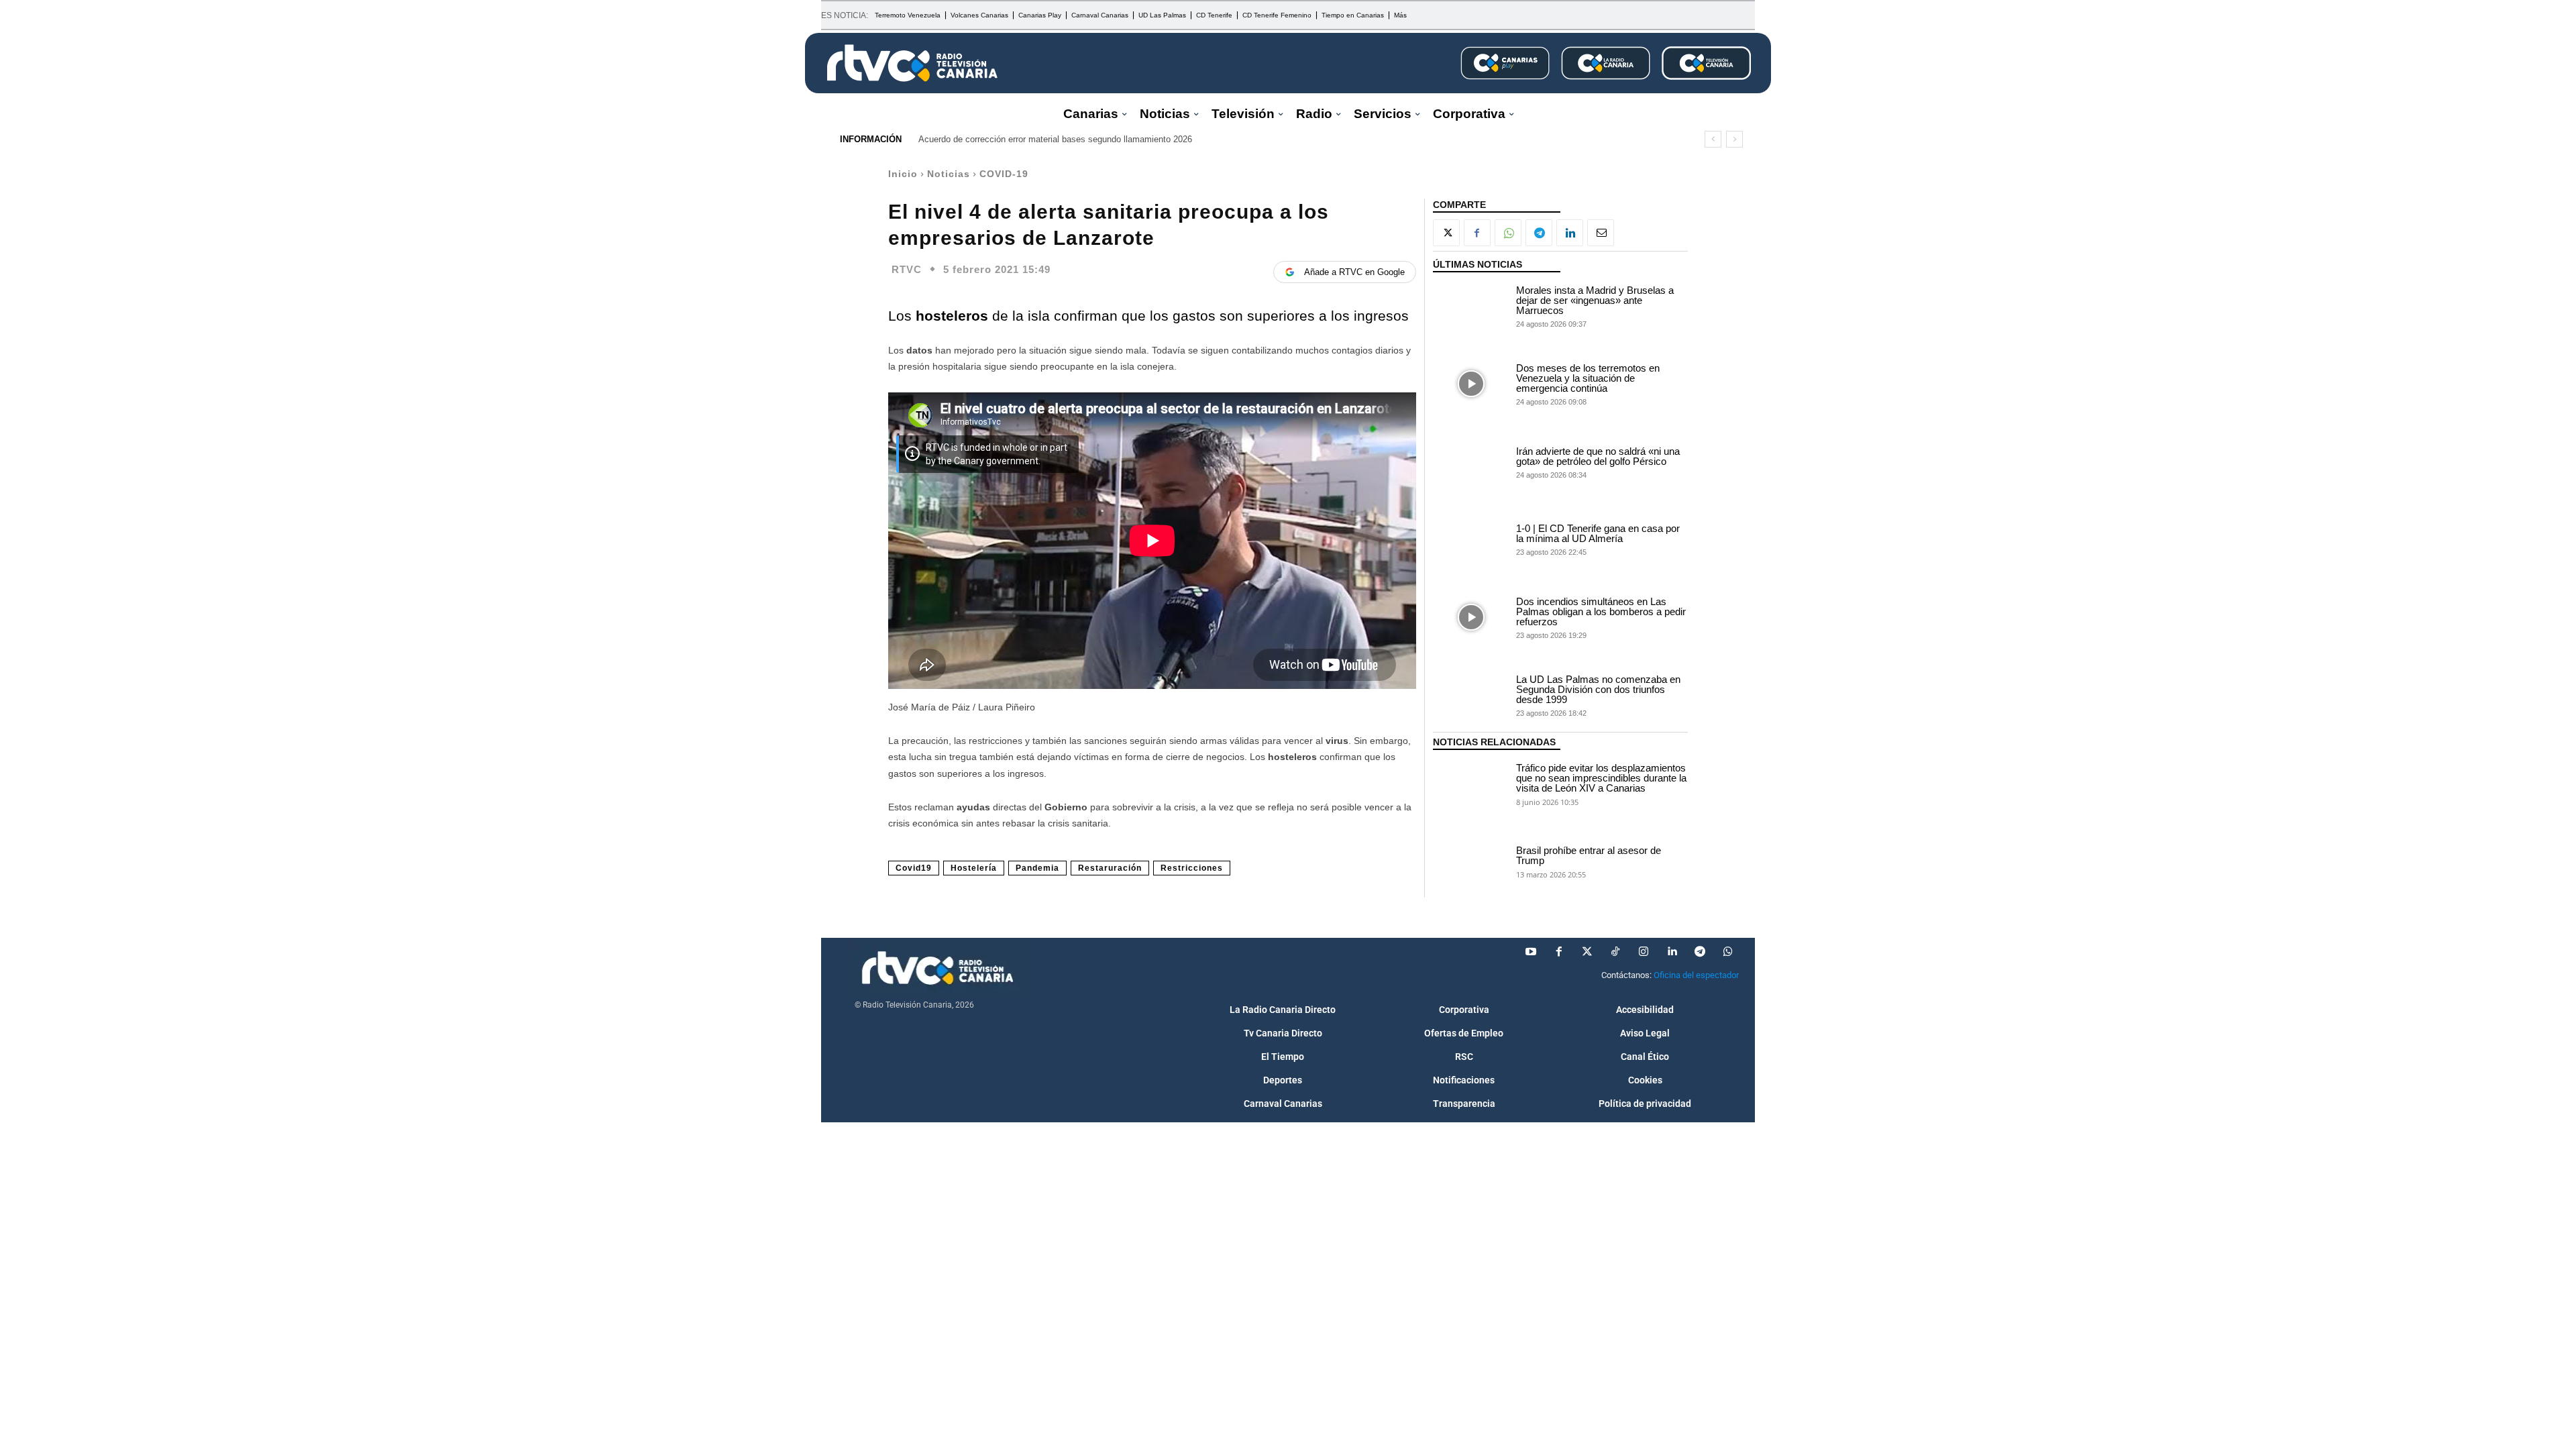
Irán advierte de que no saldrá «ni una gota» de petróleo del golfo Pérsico (1598, 456)
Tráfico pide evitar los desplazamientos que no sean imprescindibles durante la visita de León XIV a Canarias (1601, 778)
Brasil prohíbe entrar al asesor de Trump (1589, 855)
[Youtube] (1531, 952)
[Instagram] (1644, 952)
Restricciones (1192, 868)
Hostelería (974, 868)
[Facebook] (1477, 233)
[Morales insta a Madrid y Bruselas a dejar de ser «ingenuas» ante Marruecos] (1471, 306)
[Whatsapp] (1728, 952)
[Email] (1601, 233)
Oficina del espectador (1696, 975)
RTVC (907, 269)
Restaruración (1110, 868)
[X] (1446, 233)
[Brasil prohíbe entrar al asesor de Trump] (1471, 861)
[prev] (1713, 139)
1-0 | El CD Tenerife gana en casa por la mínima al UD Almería (1598, 533)
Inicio (903, 174)
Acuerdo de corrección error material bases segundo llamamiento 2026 (1055, 139)
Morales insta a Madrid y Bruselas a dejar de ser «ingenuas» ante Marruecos (1595, 300)
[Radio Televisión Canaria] (912, 63)
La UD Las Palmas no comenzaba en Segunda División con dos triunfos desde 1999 (1598, 689)
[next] (1734, 139)
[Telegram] (1539, 233)
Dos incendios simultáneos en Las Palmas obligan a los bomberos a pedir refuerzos (1601, 611)
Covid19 (914, 868)
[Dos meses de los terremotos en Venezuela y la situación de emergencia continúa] (1471, 384)
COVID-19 (1004, 174)
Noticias (949, 174)
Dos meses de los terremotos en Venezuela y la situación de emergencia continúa (1588, 378)
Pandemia (1037, 868)
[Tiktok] (1615, 952)
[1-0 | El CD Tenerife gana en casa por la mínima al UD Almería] (1471, 539)
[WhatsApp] (1508, 233)
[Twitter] (1587, 952)
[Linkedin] (1570, 233)
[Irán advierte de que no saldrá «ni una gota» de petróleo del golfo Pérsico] (1471, 462)
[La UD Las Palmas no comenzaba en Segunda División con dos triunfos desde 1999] (1471, 695)
